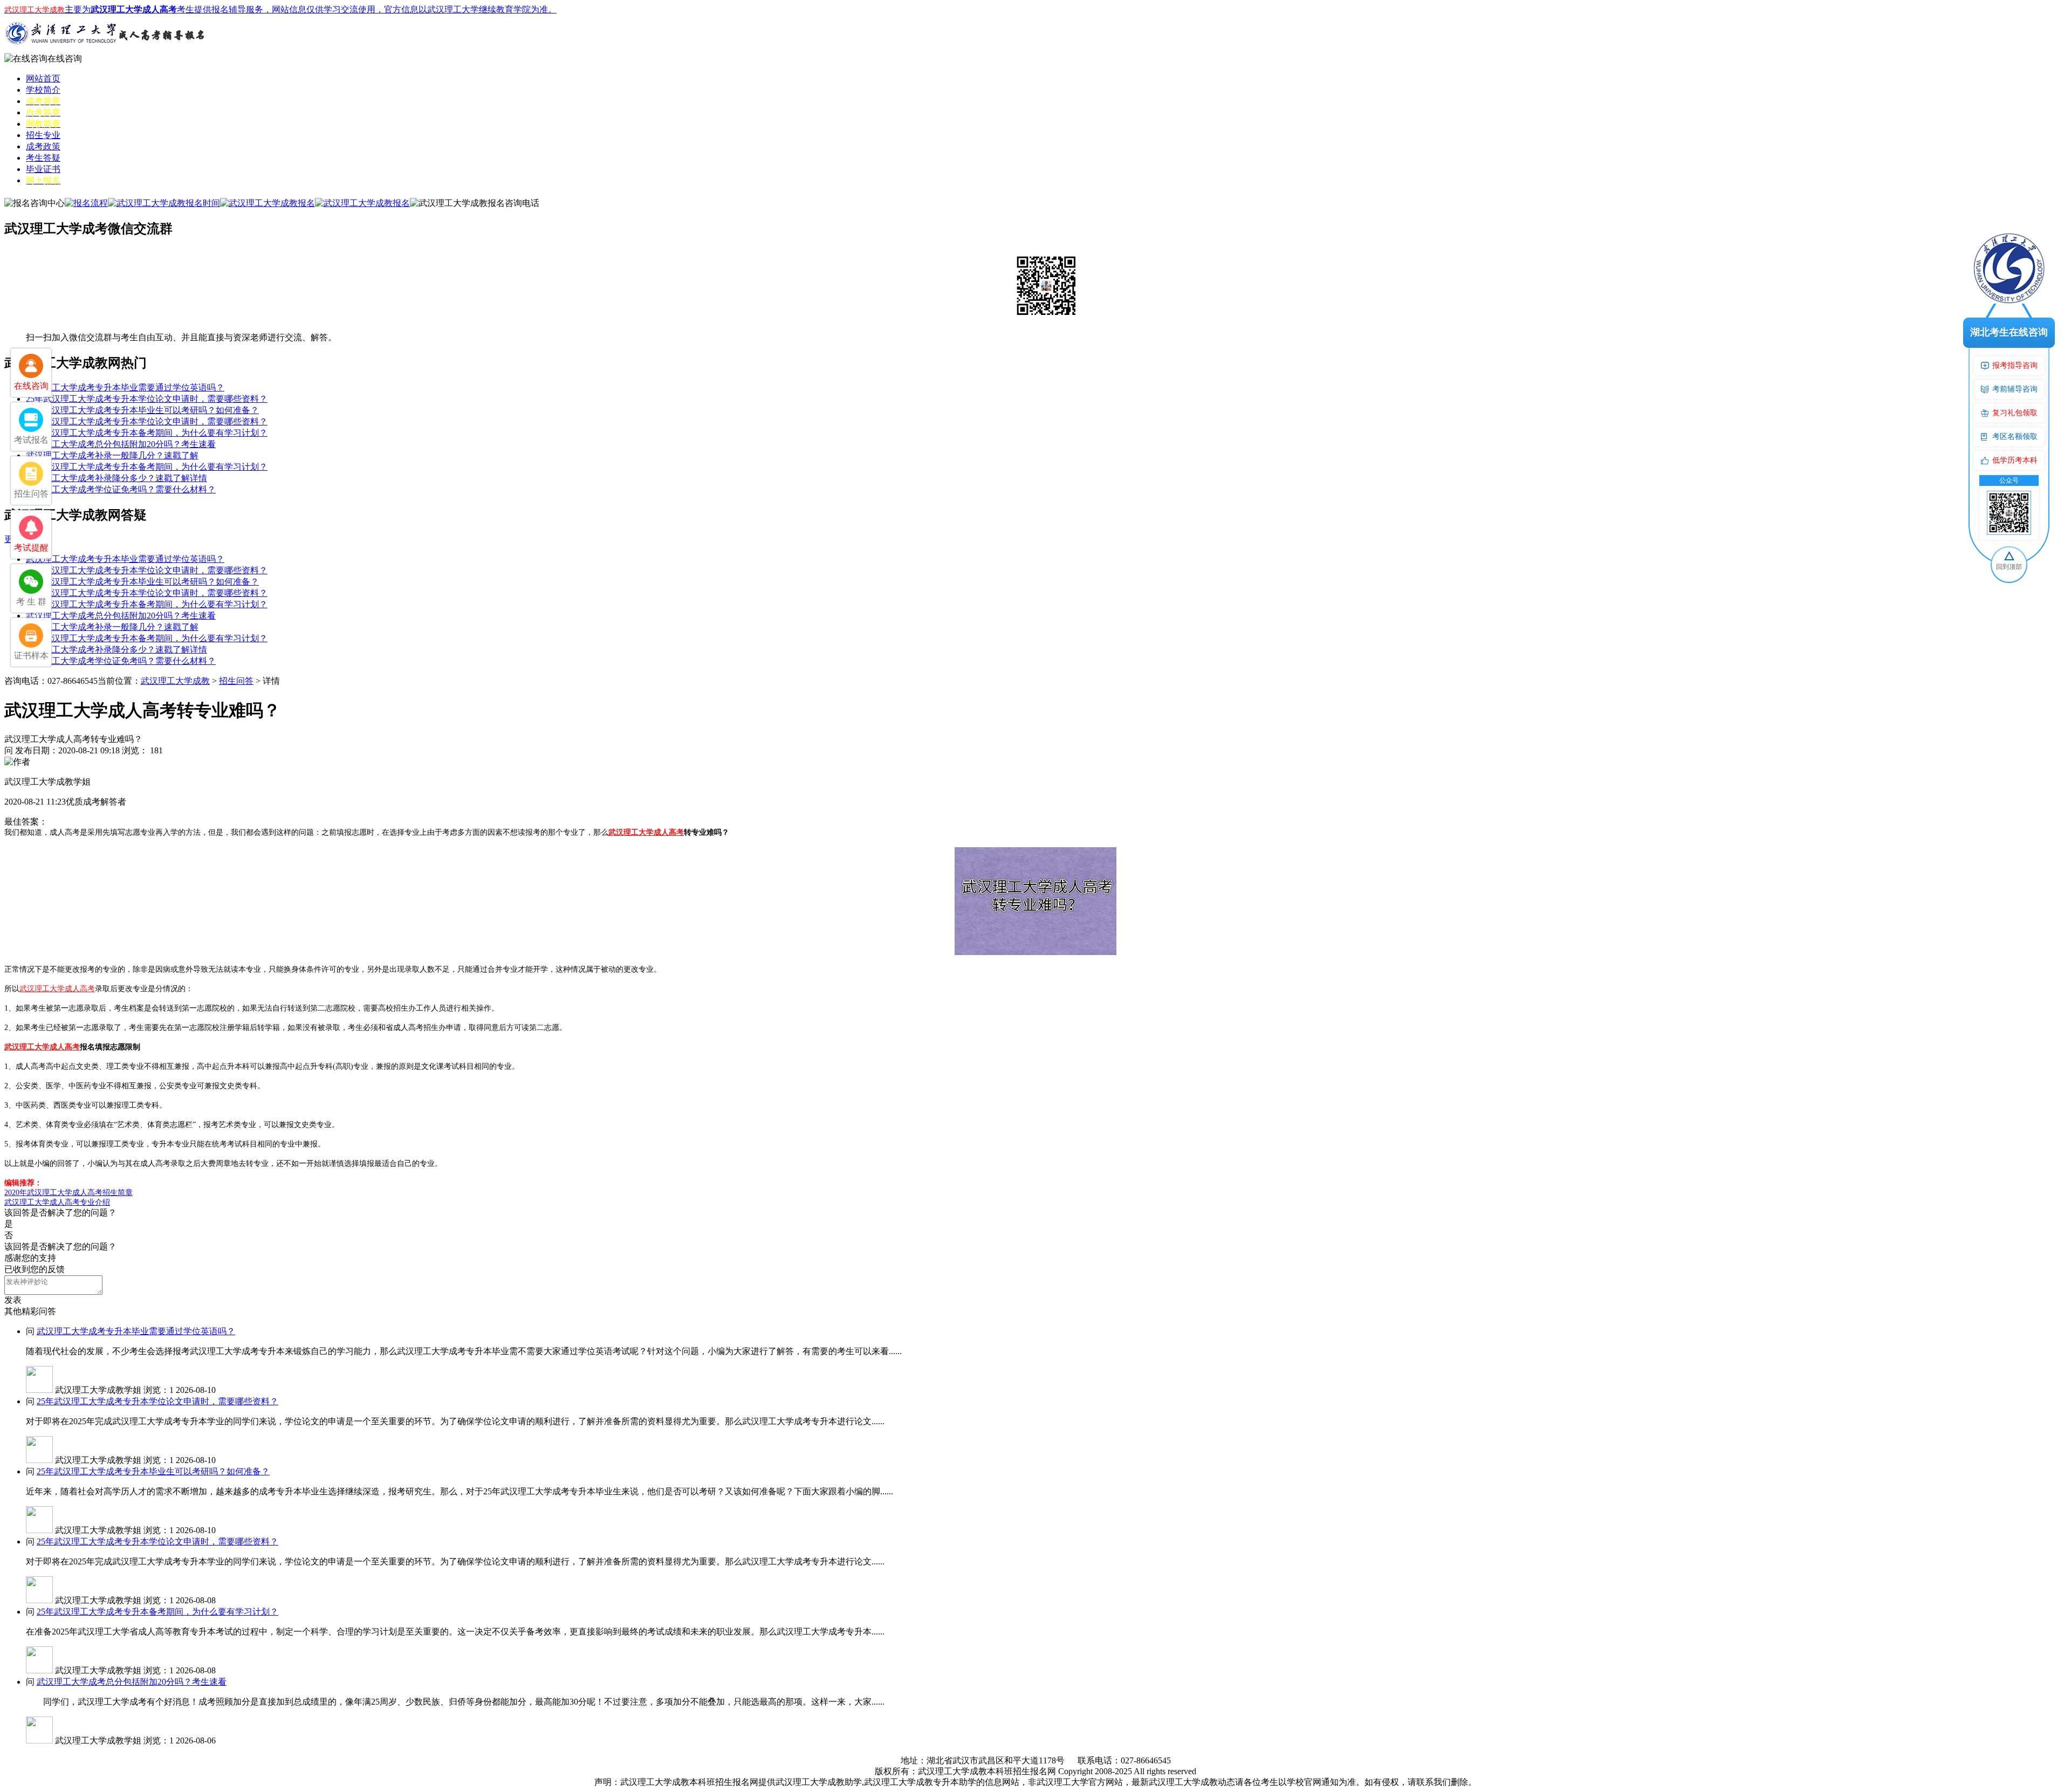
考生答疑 (43, 158)
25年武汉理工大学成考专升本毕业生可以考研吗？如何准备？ (142, 410)
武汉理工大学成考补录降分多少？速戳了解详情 (116, 478)
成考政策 (43, 146)
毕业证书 (43, 169)
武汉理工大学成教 (175, 681)
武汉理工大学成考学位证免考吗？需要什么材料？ (121, 489)
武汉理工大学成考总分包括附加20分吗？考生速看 (121, 444)
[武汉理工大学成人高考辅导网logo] (107, 50)
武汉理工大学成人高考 (646, 832)
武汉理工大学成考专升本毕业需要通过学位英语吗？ (125, 387)
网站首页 (43, 78)
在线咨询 (65, 59)
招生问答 (236, 681)
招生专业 (43, 135)
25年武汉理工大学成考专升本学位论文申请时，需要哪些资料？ (147, 399)
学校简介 (43, 90)
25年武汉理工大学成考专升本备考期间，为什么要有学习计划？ (147, 433)
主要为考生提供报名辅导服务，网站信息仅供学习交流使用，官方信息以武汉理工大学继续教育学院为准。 (280, 9)
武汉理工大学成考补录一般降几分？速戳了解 (112, 455)
